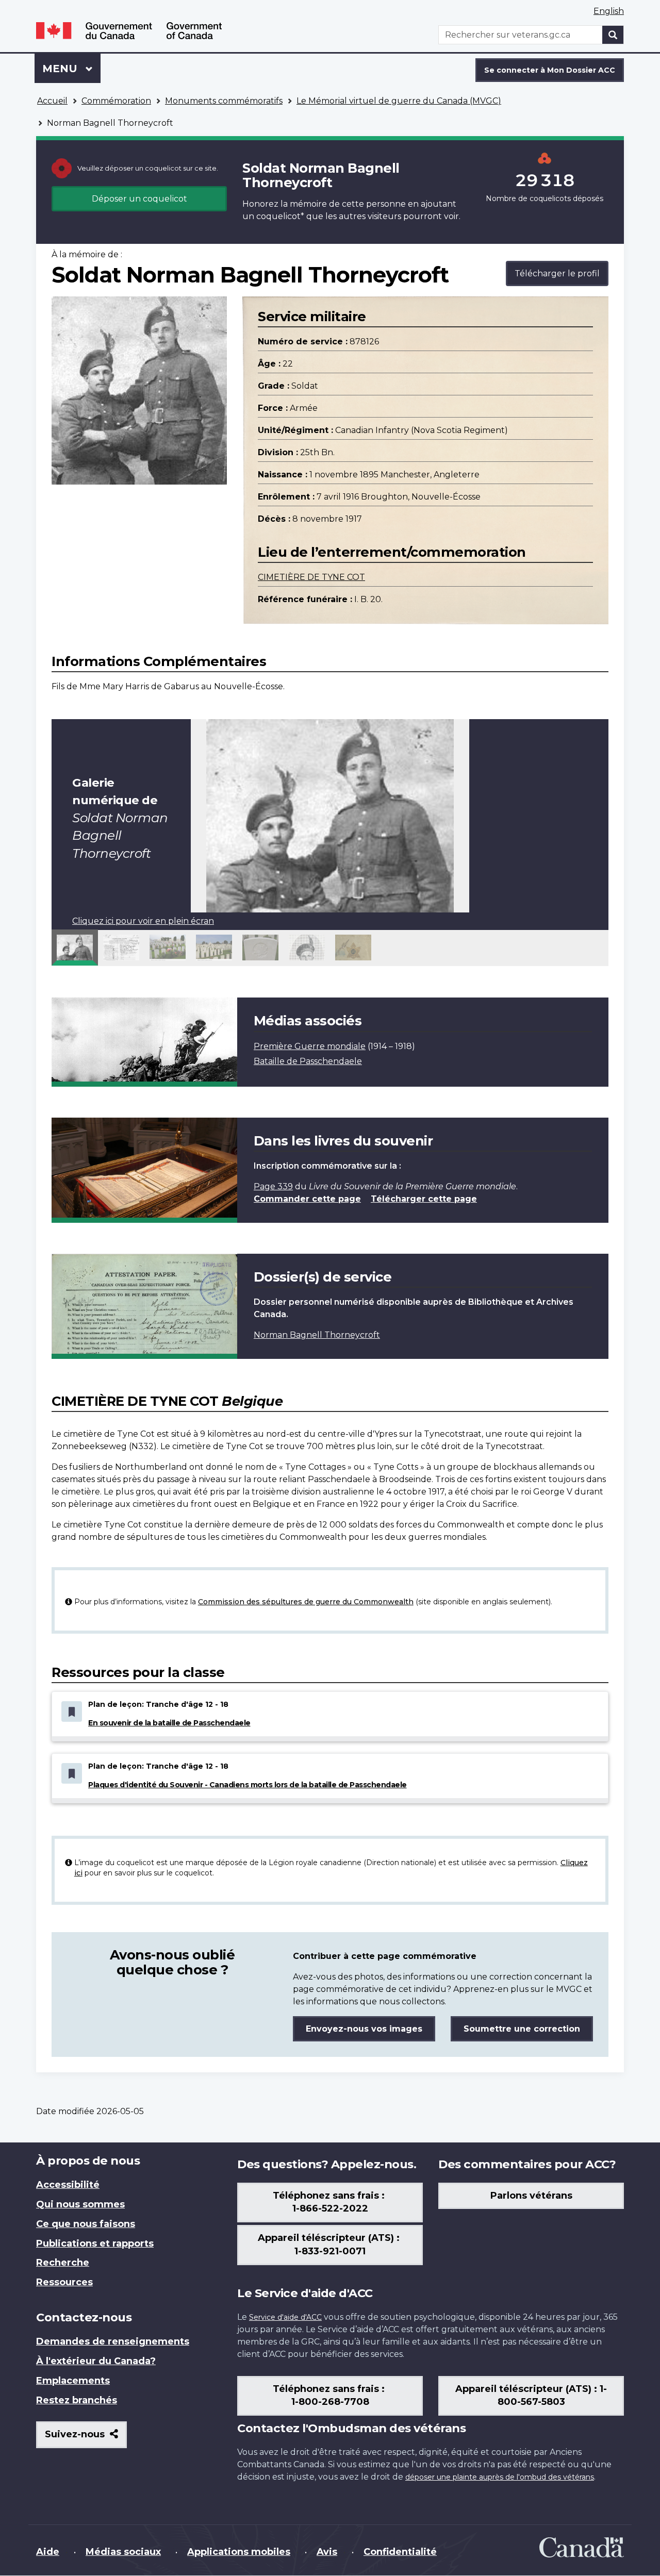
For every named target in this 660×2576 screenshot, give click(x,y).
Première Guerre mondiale (310, 1046)
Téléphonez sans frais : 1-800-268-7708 (330, 2396)
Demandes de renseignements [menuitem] (113, 2341)
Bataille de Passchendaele (308, 1061)
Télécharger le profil (557, 273)
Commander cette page (307, 1199)
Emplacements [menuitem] (73, 2381)
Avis (327, 2552)
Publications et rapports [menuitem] (95, 2243)
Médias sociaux (123, 2552)
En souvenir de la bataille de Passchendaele (169, 1723)
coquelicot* (280, 216)
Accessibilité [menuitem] (68, 2185)
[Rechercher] (613, 35)
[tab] (75, 948)
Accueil (52, 101)
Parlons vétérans (531, 2196)
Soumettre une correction (522, 2029)
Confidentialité (400, 2552)
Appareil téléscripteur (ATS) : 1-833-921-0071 (330, 2245)
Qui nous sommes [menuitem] (80, 2204)
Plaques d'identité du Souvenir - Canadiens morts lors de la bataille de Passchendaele (247, 1785)
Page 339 (273, 1186)
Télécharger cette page (424, 1199)
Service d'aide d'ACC (285, 2317)
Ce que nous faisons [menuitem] (86, 2224)
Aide (48, 2552)
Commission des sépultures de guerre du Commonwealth (306, 1602)
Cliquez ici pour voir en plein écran (143, 921)
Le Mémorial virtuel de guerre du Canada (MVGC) (399, 101)
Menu (71, 69)
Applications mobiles (239, 2552)
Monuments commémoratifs (224, 101)
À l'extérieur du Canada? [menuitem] (96, 2361)
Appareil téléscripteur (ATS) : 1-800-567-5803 (531, 2396)
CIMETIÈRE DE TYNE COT (311, 577)
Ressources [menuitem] (64, 2282)
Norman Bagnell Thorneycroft (317, 1335)
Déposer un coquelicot (139, 199)
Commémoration (116, 101)
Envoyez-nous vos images (364, 2029)
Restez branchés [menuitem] (77, 2400)
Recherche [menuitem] (63, 2263)
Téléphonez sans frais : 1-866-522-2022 (330, 2202)
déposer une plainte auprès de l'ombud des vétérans (500, 2477)
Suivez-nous (86, 2438)
